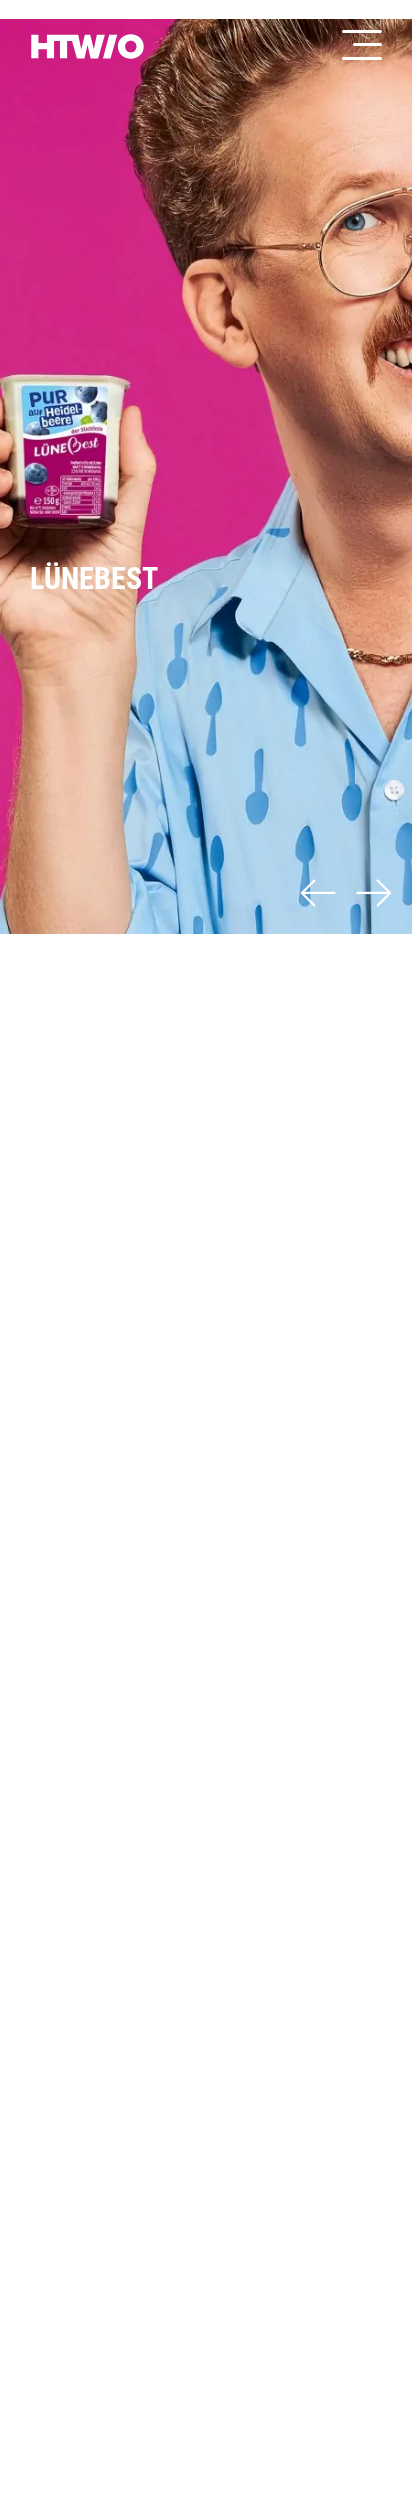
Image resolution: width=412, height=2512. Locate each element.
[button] (318, 896)
